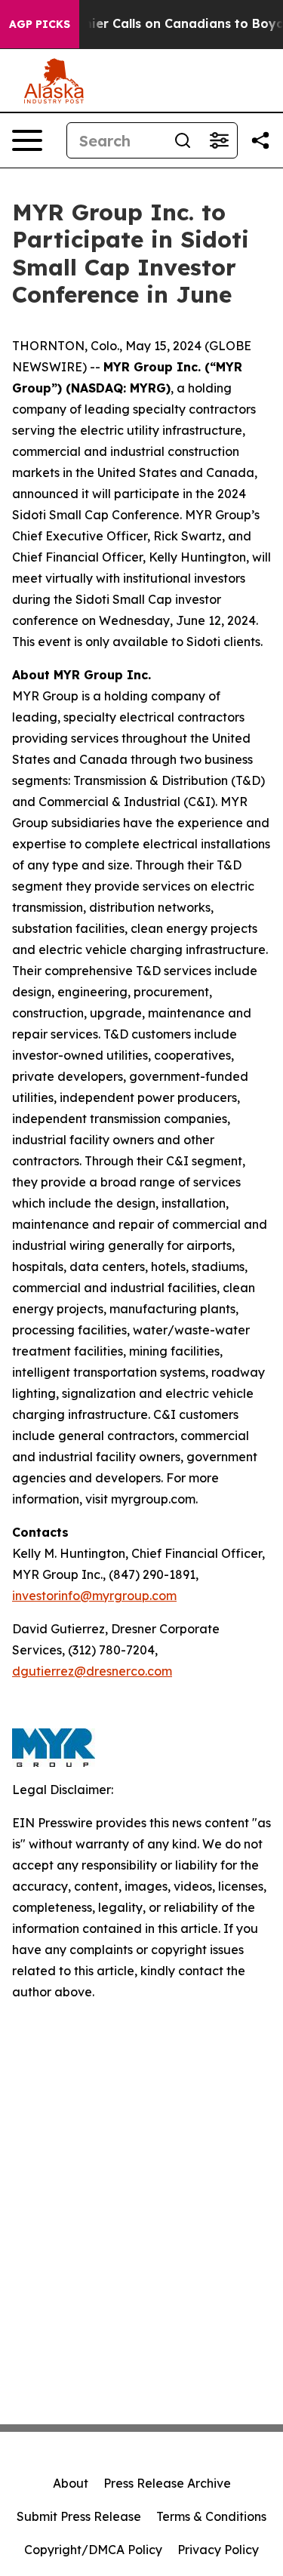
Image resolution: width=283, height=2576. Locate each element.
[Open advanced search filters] (219, 140)
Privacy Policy (218, 2550)
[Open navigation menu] (27, 140)
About (71, 2483)
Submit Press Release (79, 2516)
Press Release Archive (167, 2483)
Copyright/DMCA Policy (93, 2550)
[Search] (183, 140)
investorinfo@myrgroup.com (94, 1596)
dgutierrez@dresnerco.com (92, 1671)
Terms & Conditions (211, 2516)
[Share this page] (260, 140)
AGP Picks (40, 24)
